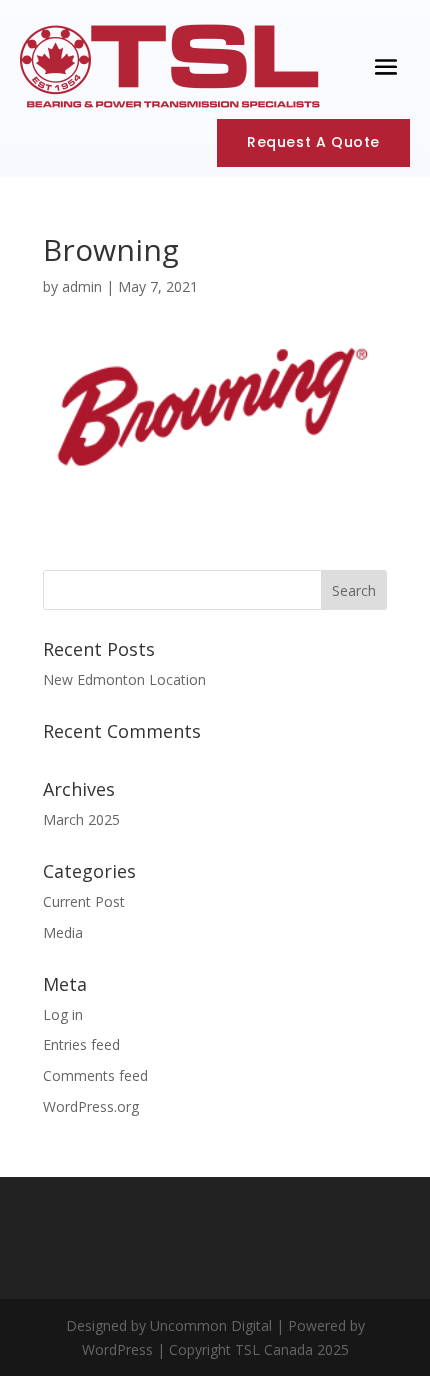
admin (82, 286)
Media (63, 932)
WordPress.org (91, 1106)
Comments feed (95, 1075)
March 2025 (81, 819)
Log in (63, 1014)
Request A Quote (313, 142)
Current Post (84, 901)
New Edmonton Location (124, 679)
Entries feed (81, 1044)
